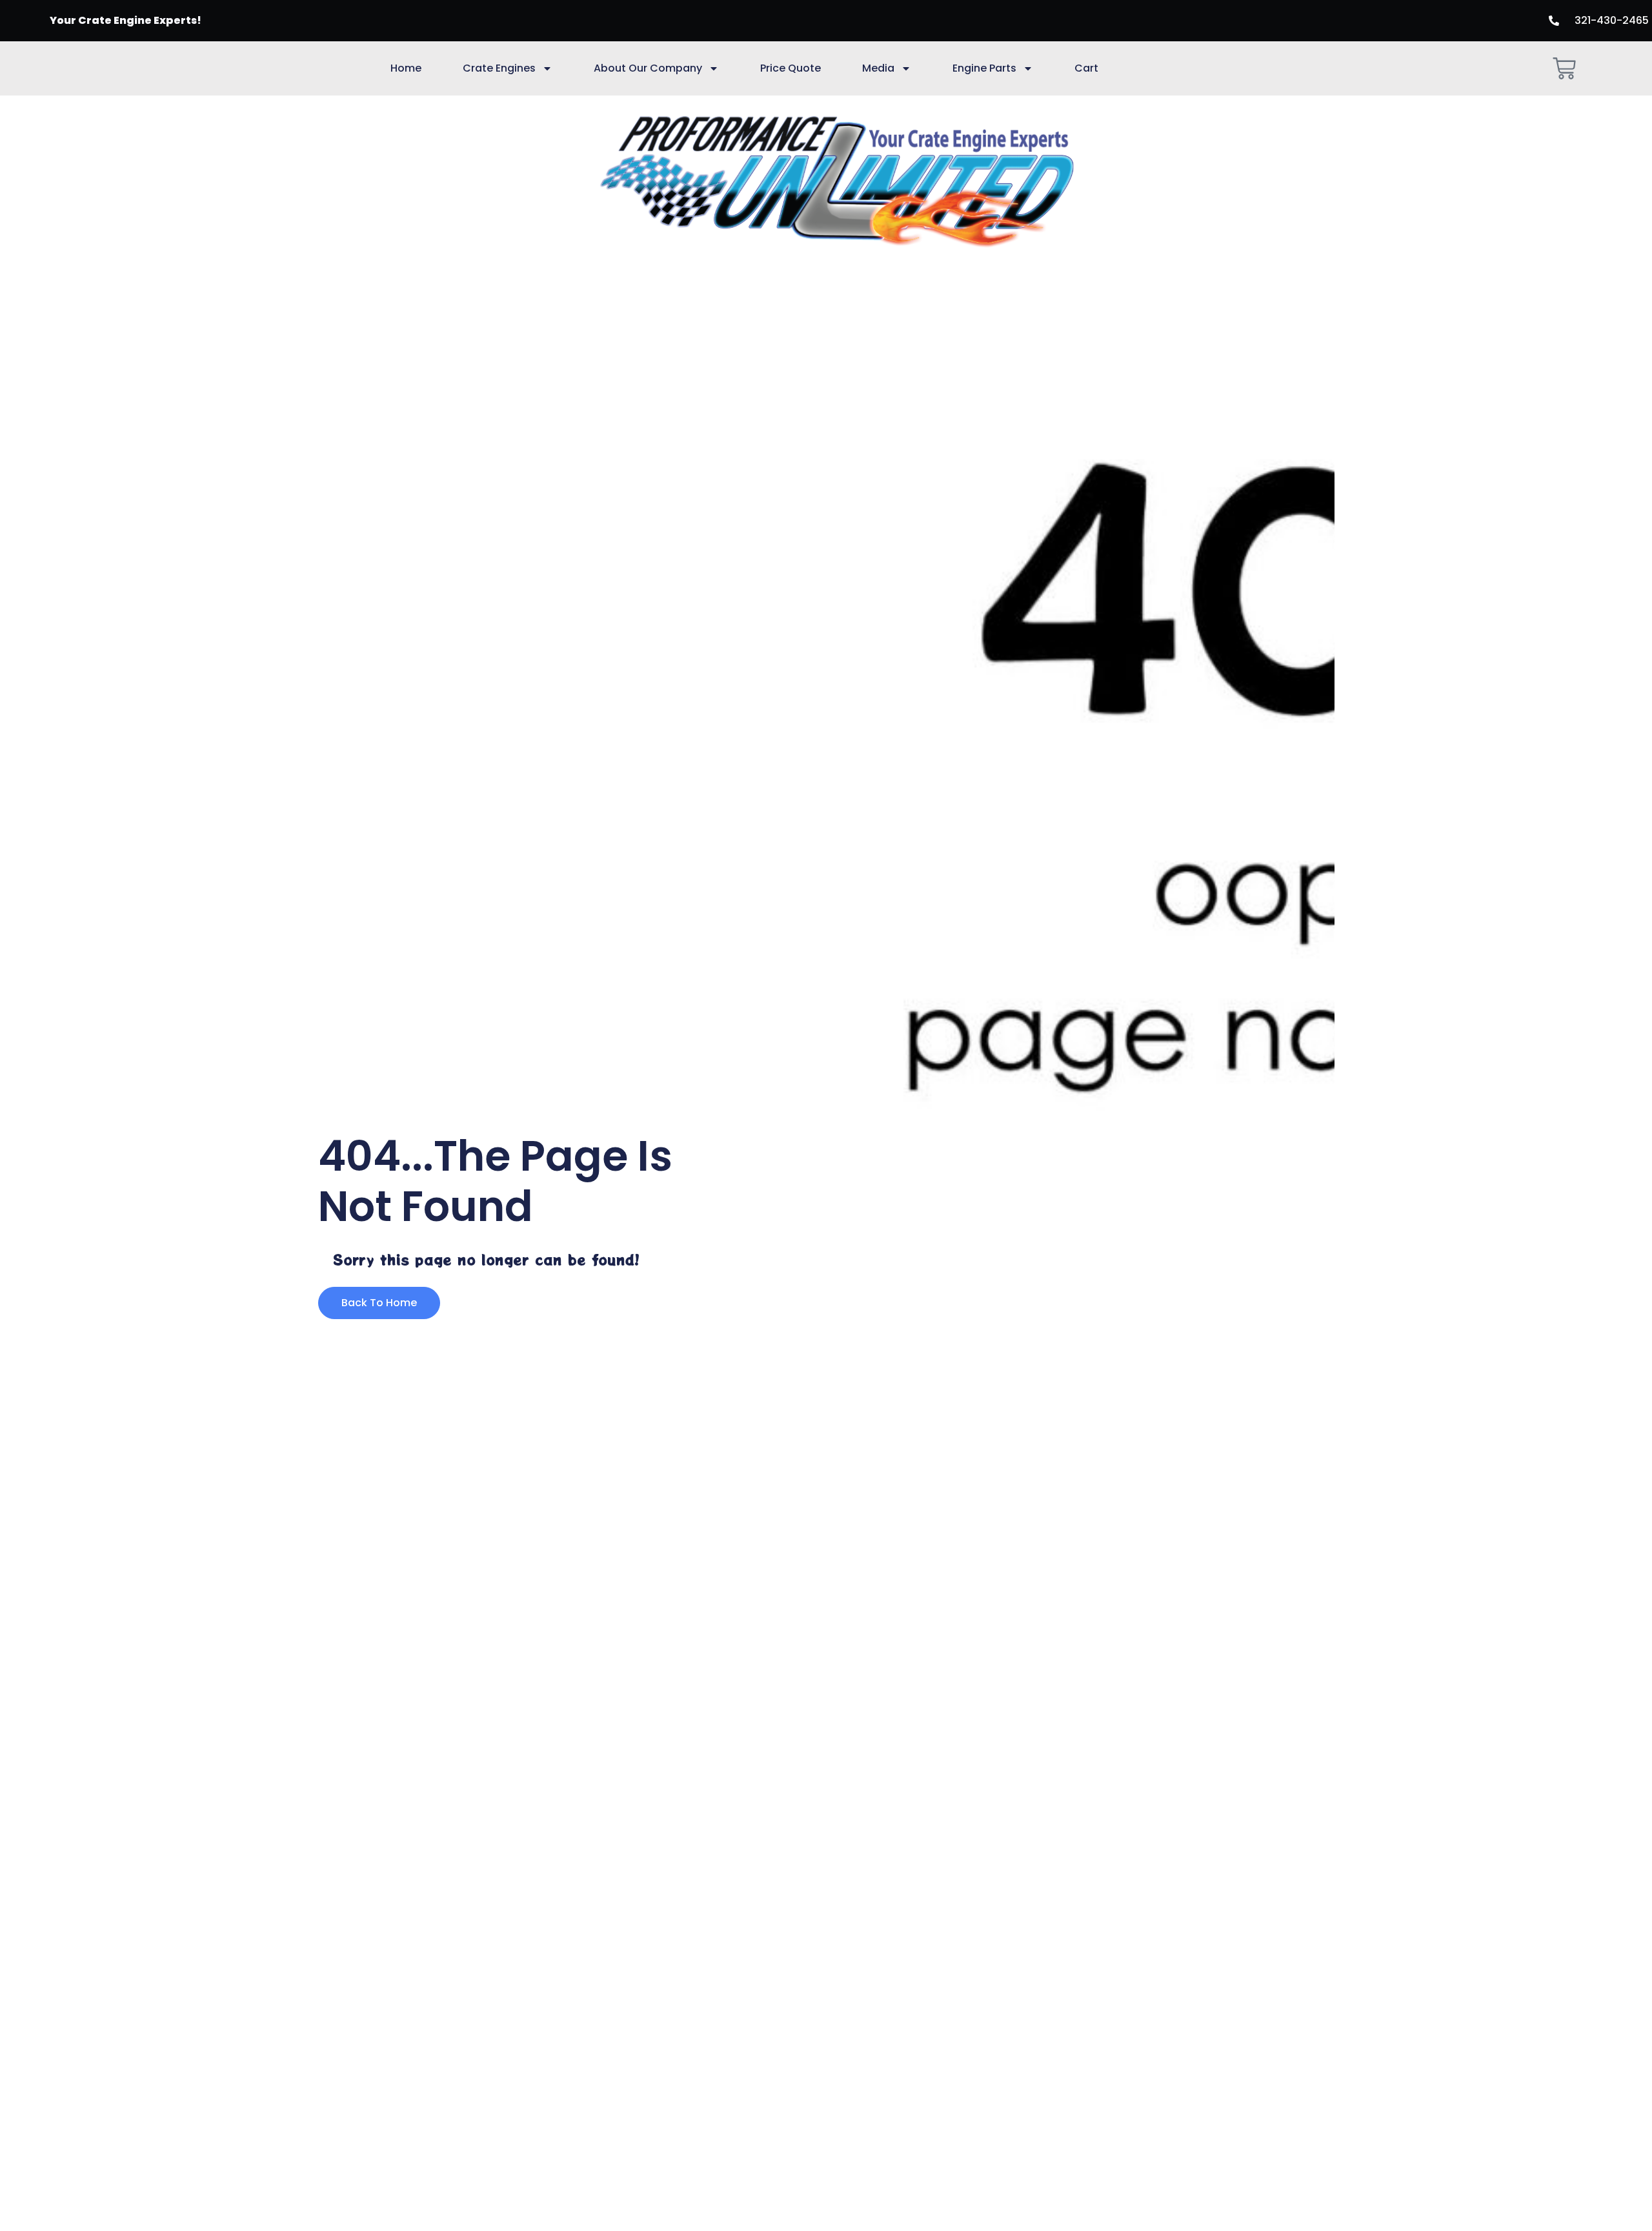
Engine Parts (984, 68)
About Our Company (648, 68)
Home (406, 68)
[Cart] (1564, 68)
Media (878, 68)
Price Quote (791, 68)
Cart (1086, 68)
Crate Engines (499, 68)
